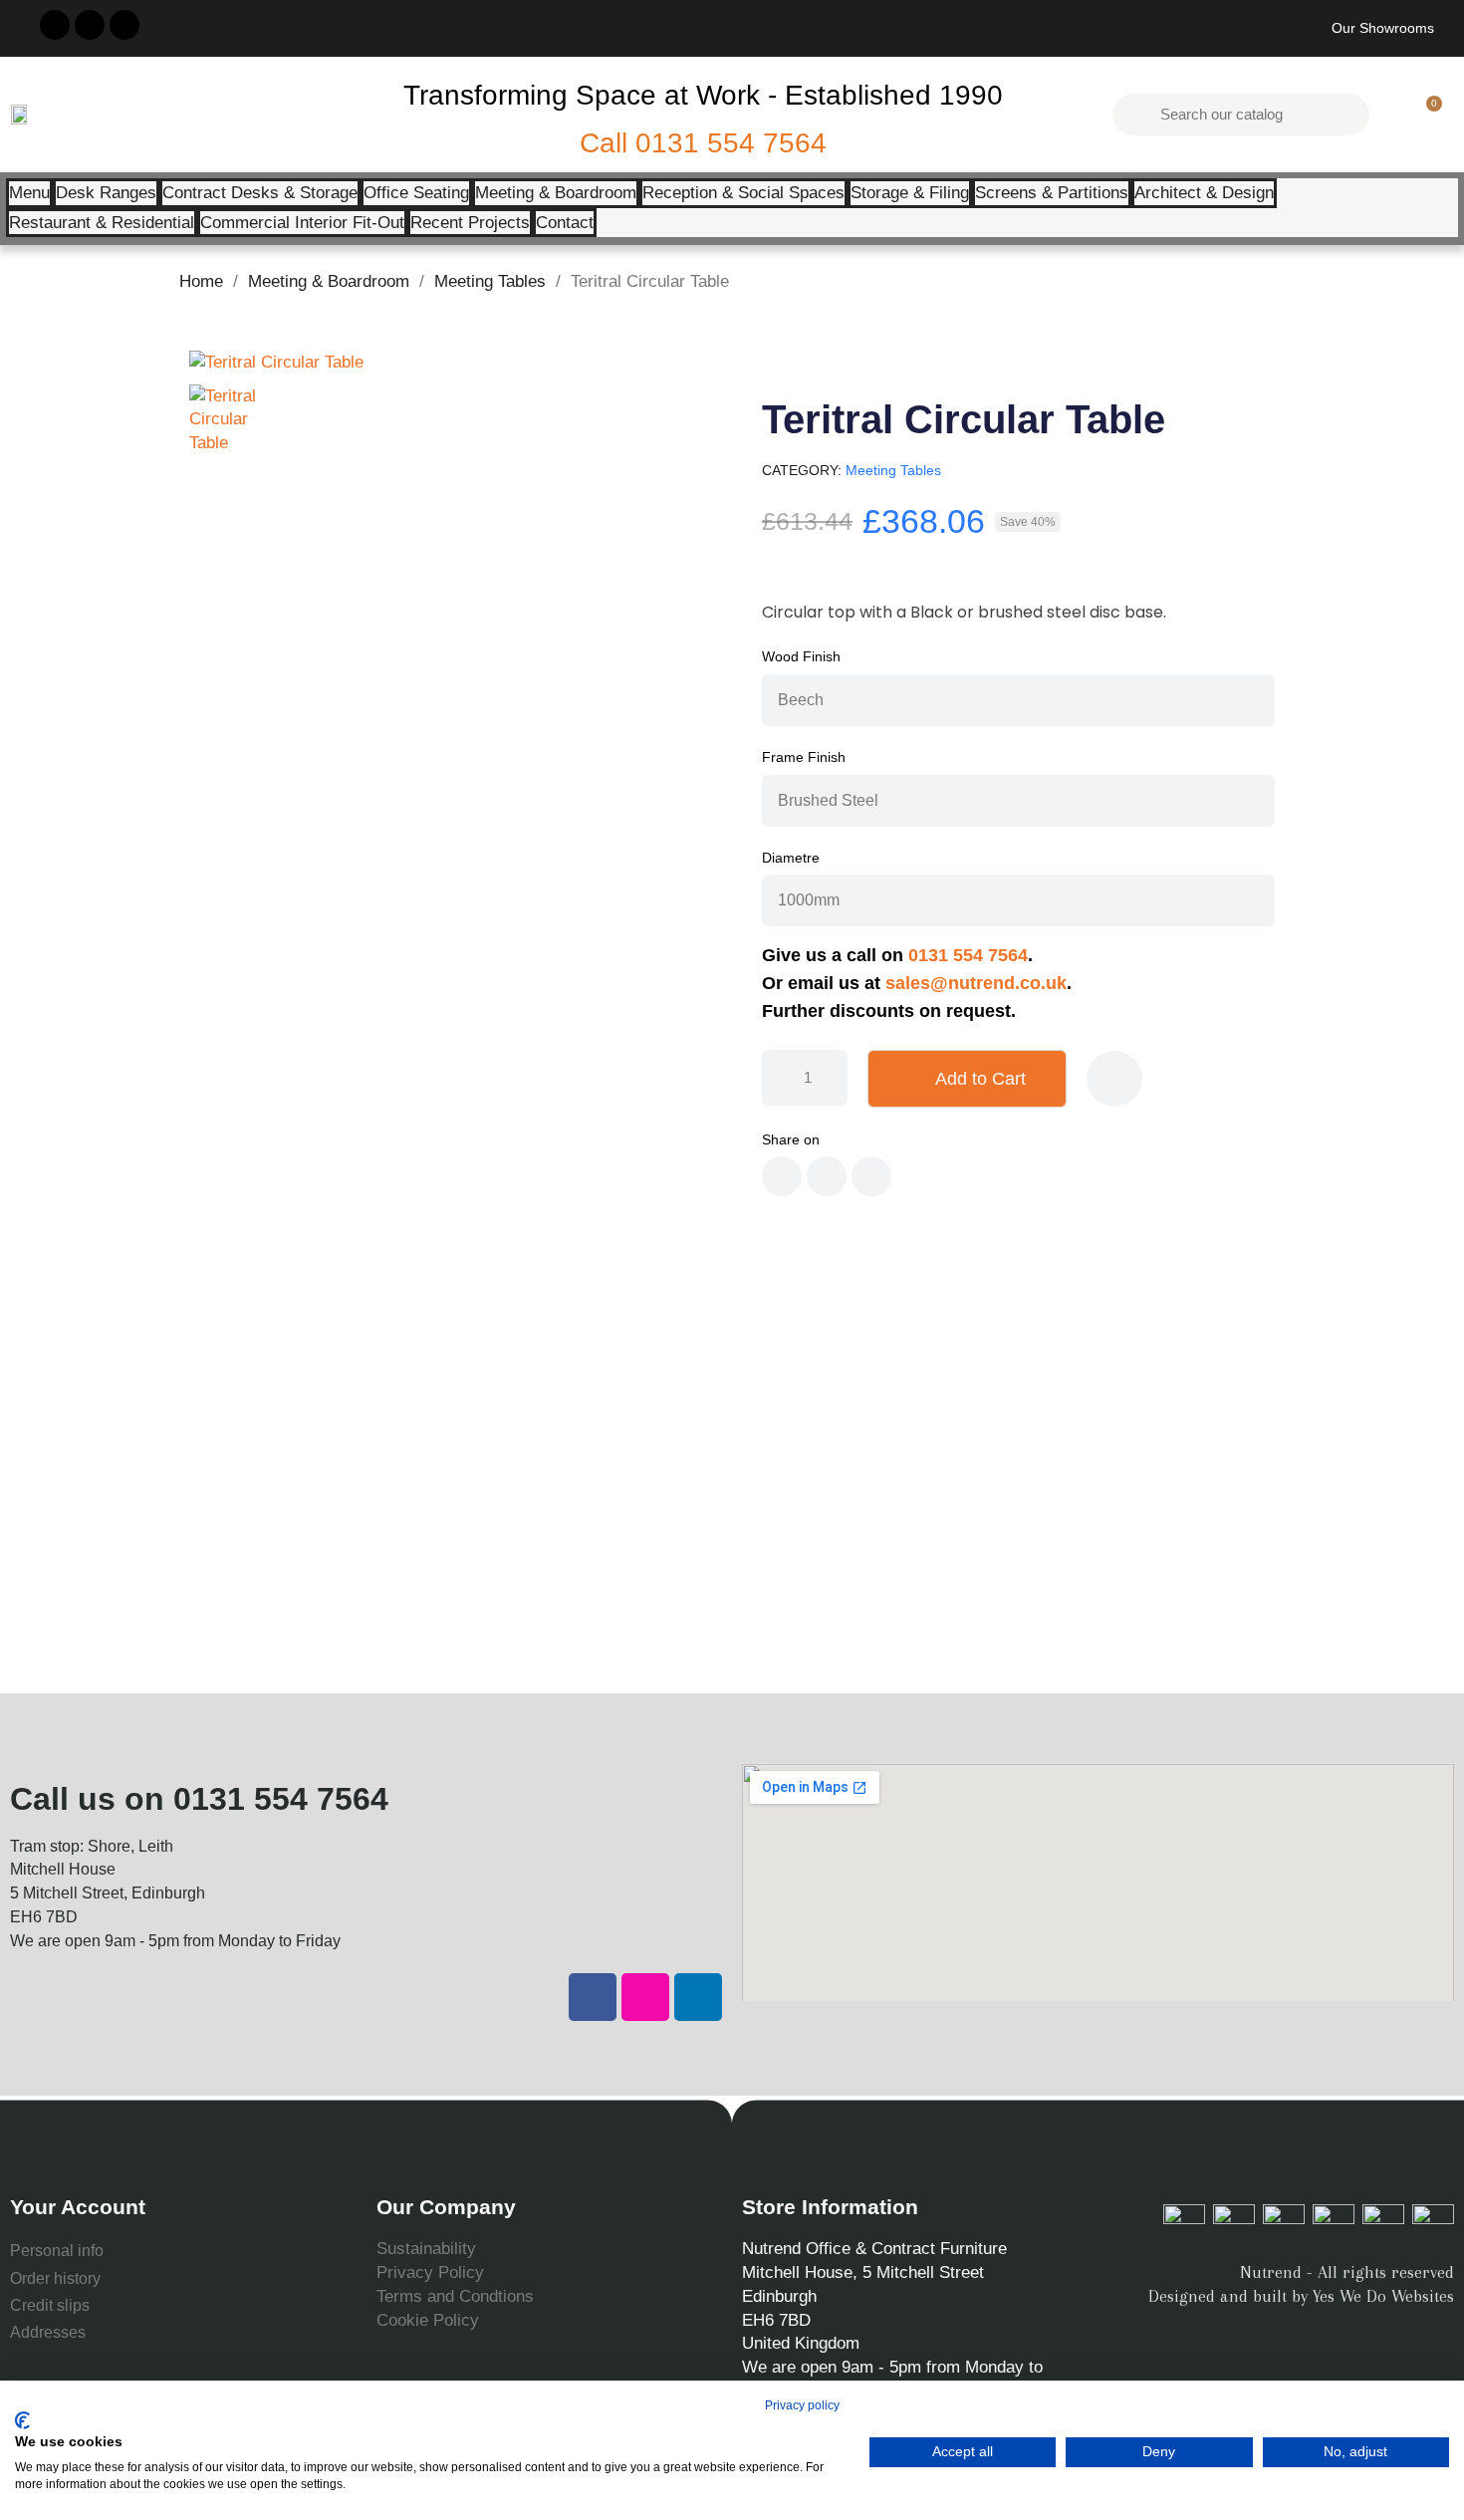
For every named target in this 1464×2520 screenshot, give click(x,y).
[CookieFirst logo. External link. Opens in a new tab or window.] (22, 2420)
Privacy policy (802, 2405)
